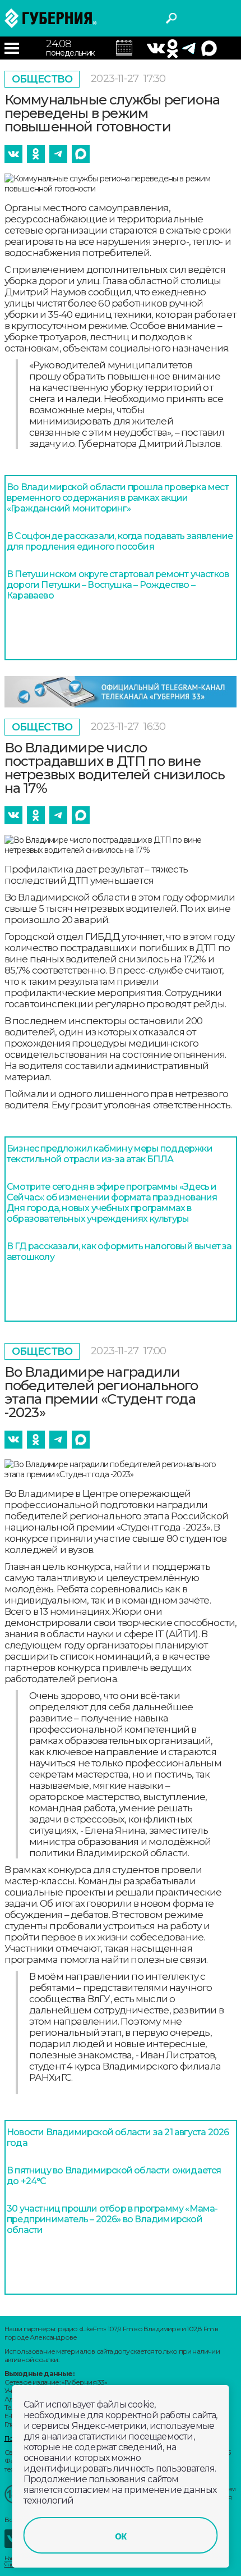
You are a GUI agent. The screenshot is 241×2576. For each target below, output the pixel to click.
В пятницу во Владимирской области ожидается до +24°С (114, 2176)
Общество (42, 79)
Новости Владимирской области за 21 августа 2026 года (118, 2137)
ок (121, 2536)
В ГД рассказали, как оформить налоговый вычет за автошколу (119, 1252)
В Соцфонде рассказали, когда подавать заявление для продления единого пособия (120, 541)
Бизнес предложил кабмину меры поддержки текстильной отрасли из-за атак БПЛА (110, 1154)
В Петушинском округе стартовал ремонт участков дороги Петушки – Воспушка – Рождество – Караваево (118, 585)
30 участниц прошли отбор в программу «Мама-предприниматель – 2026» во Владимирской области (112, 2219)
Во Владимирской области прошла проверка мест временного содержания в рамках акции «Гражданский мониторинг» (118, 498)
